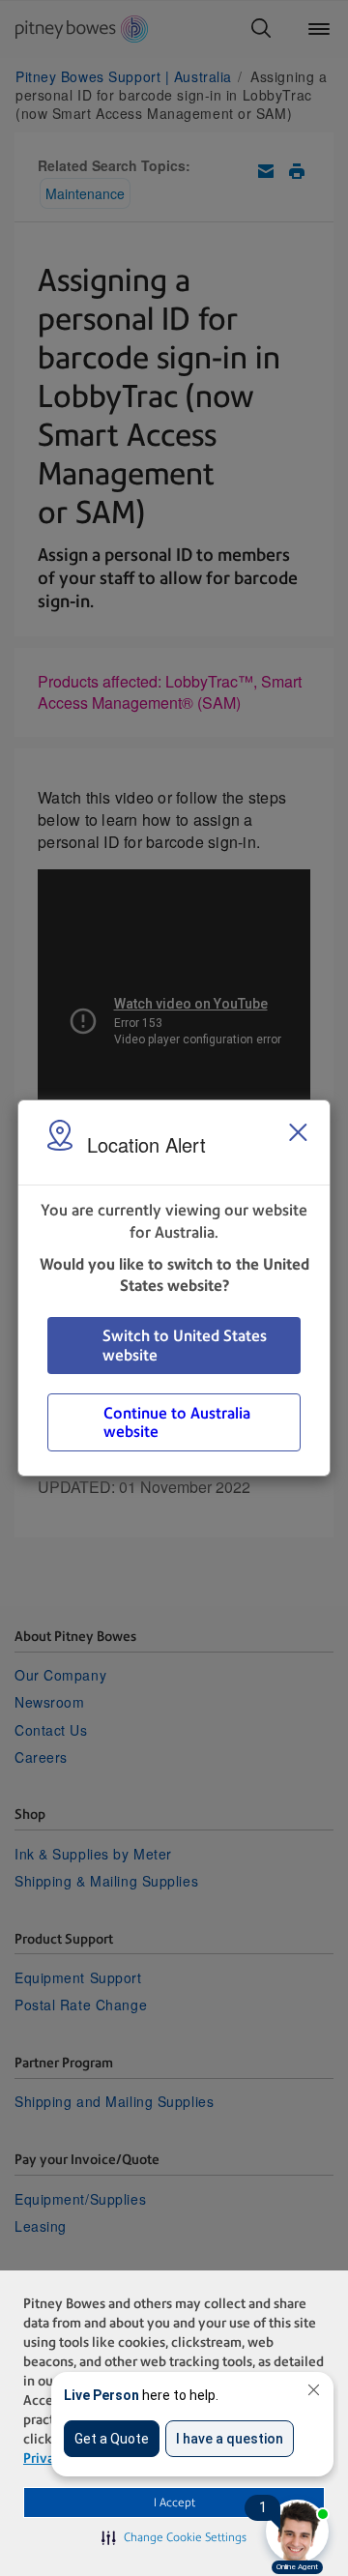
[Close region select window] (298, 1132)
